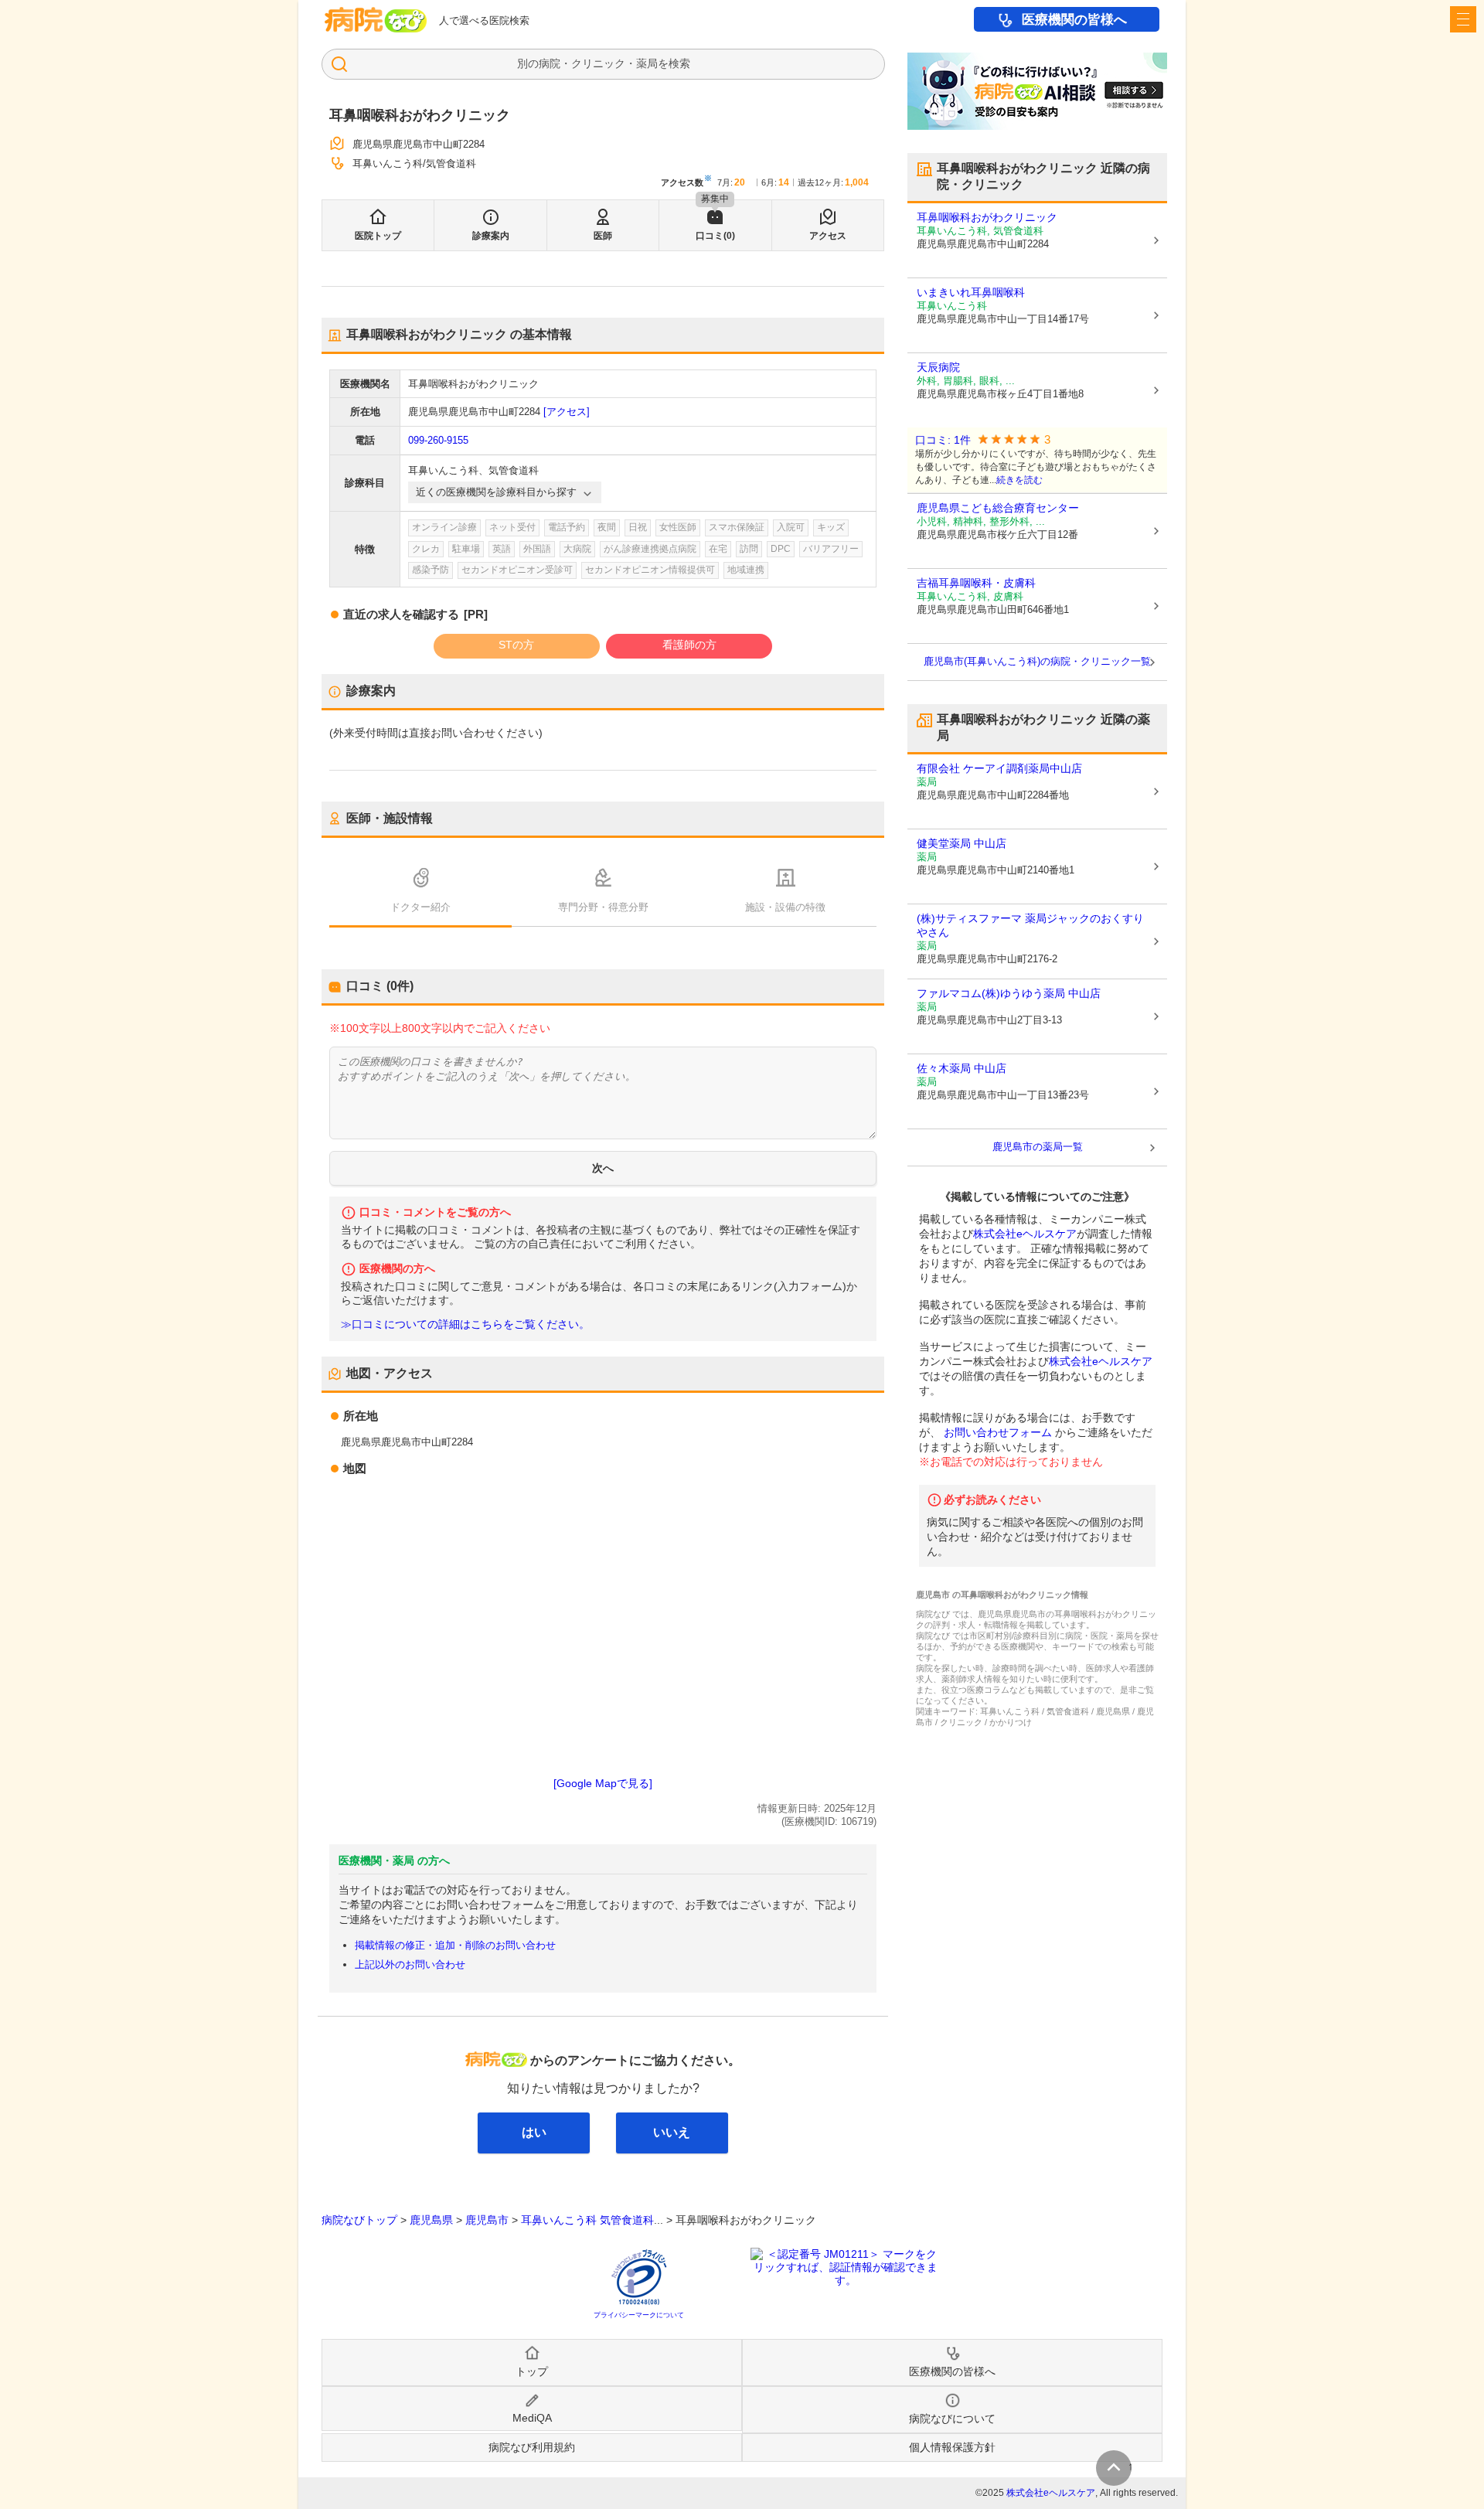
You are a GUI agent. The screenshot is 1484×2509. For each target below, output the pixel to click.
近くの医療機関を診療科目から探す (496, 492)
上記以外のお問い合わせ (410, 1964)
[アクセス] (567, 412)
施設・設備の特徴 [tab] (785, 907)
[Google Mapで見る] (603, 1783)
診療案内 (491, 236)
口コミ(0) (715, 236)
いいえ (672, 2132)
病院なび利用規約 (532, 2447)
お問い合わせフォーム (998, 1432)
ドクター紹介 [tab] (420, 907)
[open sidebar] (1463, 19)
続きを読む (1019, 480)
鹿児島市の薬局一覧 (1038, 1147)
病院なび (376, 20)
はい (534, 2132)
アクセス (828, 236)
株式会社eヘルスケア (1025, 1234)
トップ (532, 2371)
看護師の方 (689, 645)
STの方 (516, 645)
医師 (603, 236)
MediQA (532, 2418)
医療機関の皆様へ (1074, 20)
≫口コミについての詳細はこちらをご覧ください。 (465, 1324)
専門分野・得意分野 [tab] (603, 907)
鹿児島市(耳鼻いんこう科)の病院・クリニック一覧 (1037, 661)
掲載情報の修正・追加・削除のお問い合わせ (455, 1945)
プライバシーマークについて (639, 2315)
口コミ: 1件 (943, 440)
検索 (679, 63)
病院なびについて (952, 2419)
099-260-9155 (438, 440)
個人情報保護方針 (952, 2447)
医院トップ (378, 236)
